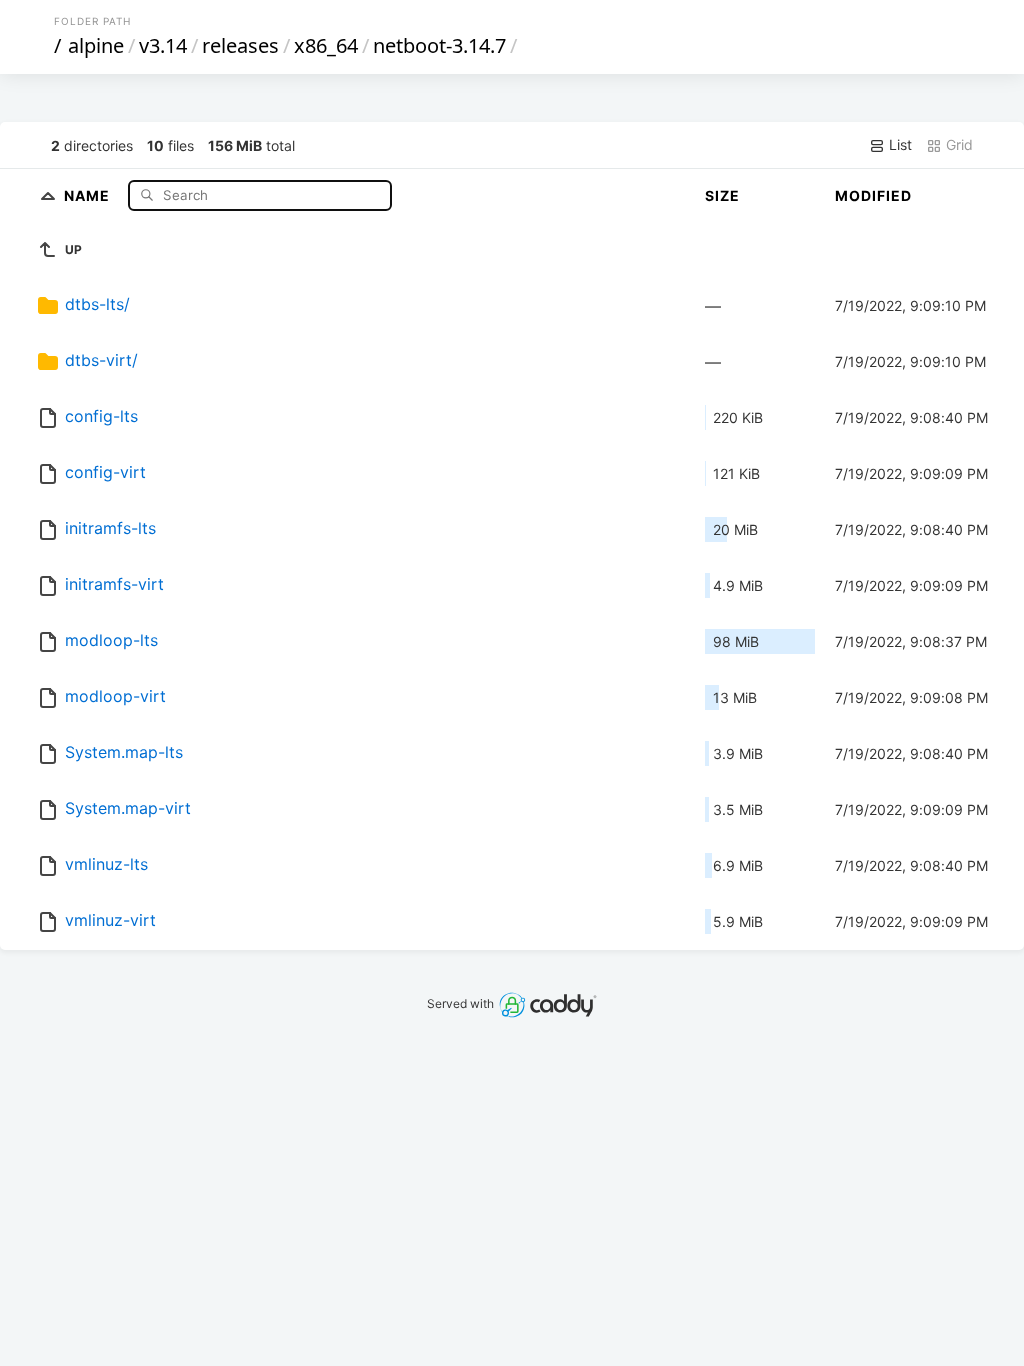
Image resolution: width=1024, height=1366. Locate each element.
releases (240, 45)
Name (89, 194)
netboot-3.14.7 (439, 45)
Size (722, 195)
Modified (873, 195)
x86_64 (326, 45)
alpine (96, 45)
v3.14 (163, 45)
